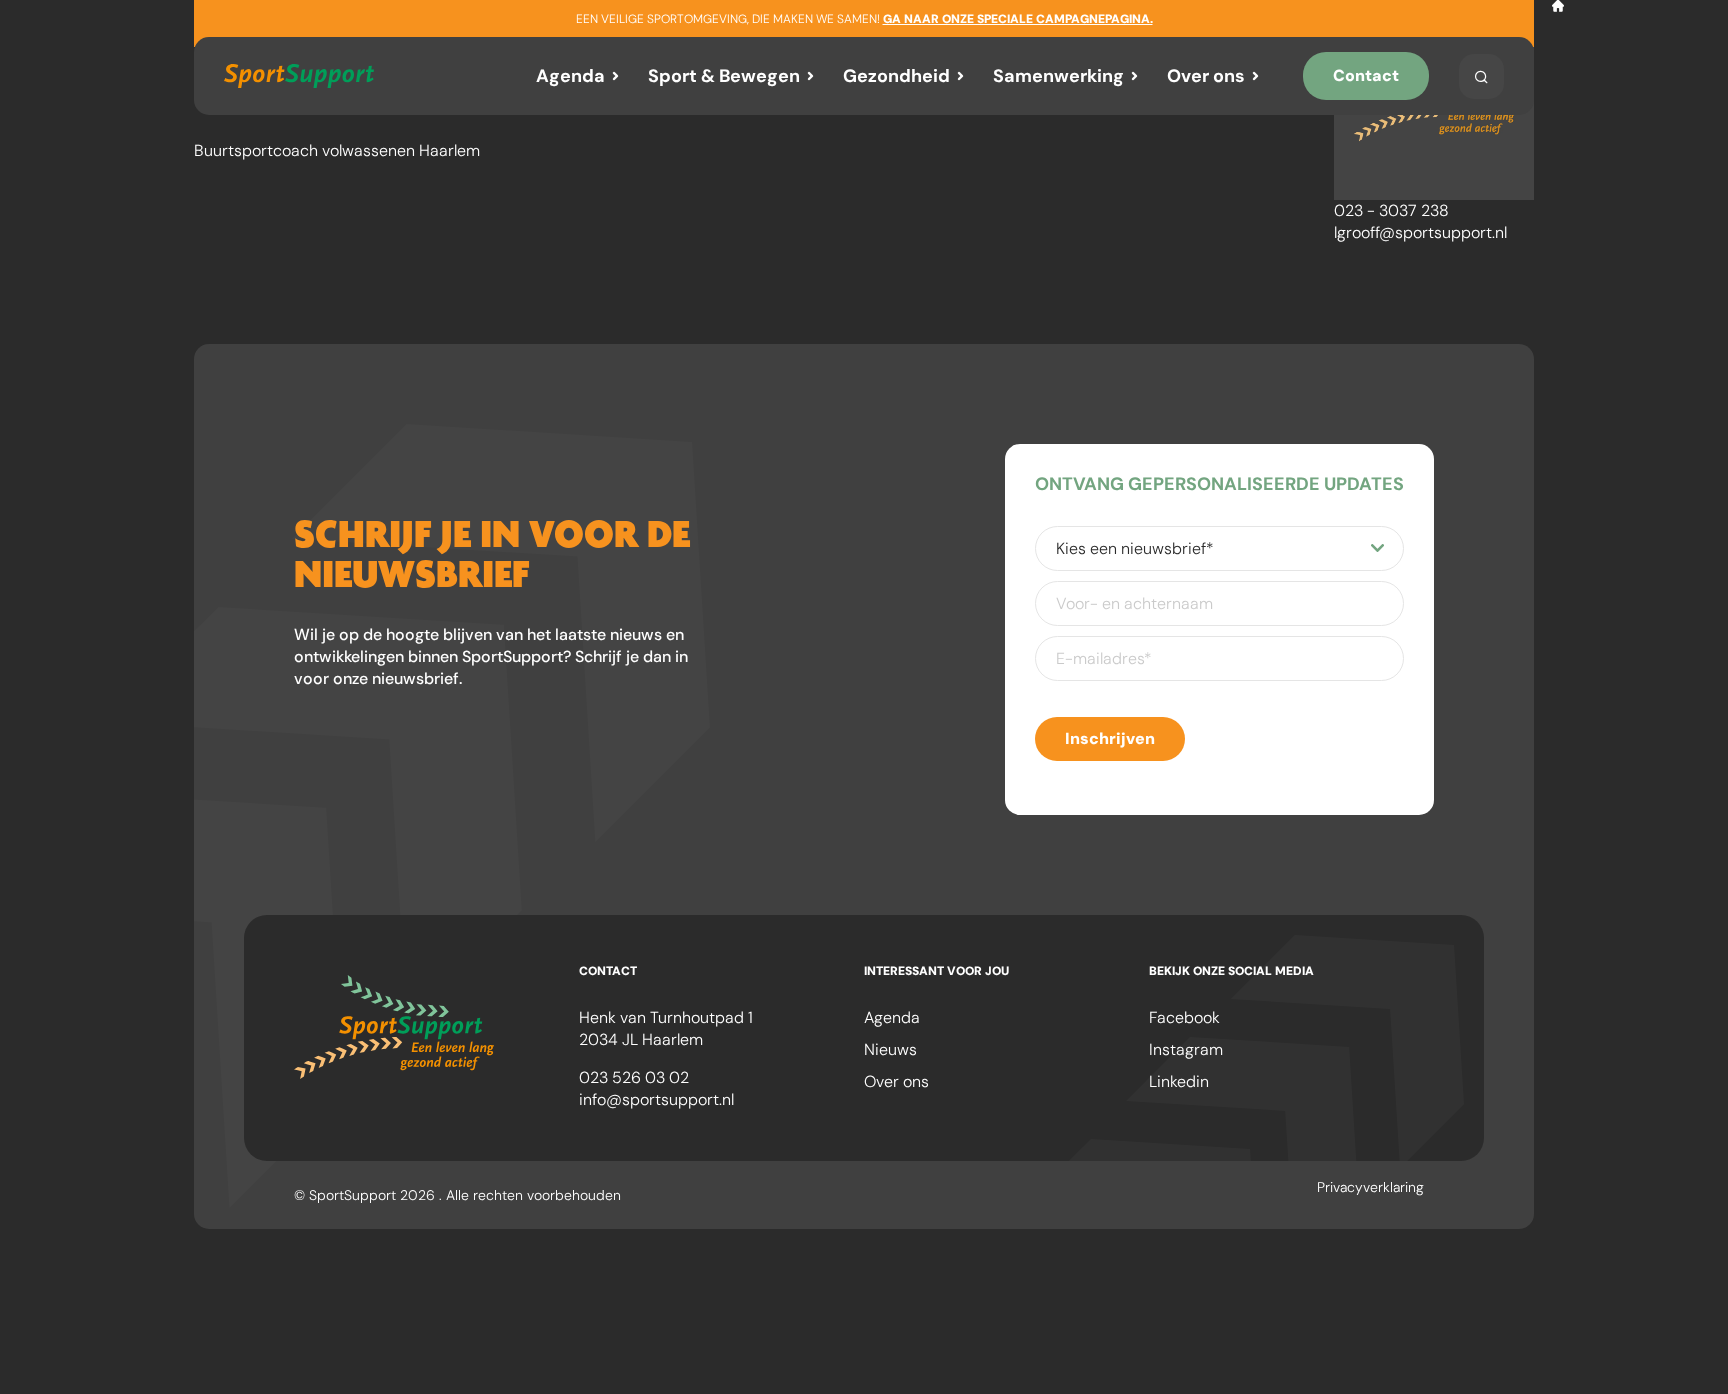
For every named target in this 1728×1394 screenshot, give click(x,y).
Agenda (570, 76)
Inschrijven (1110, 738)
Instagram (1186, 1049)
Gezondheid (896, 76)
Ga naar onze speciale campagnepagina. (1018, 19)
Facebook (1184, 1017)
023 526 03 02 (634, 1077)
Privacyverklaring (1370, 1187)
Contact (1366, 75)
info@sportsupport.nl (656, 1099)
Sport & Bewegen (724, 76)
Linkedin (1179, 1081)
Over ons (1206, 76)
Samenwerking (1058, 76)
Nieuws (890, 1049)
